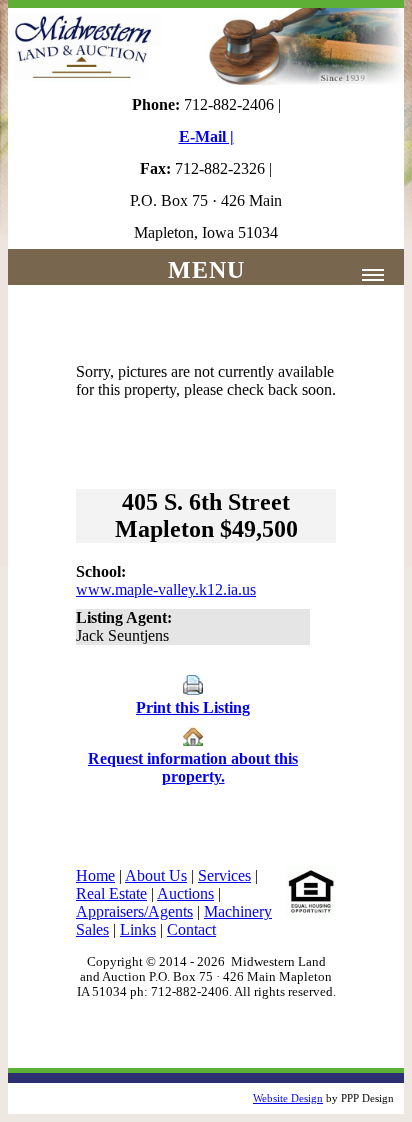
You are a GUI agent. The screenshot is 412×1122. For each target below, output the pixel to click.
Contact (191, 929)
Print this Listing (193, 707)
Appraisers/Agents (134, 911)
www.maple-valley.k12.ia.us (166, 589)
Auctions (185, 893)
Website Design (288, 1098)
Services (224, 875)
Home (95, 875)
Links (138, 929)
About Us (156, 875)
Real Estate (111, 893)
